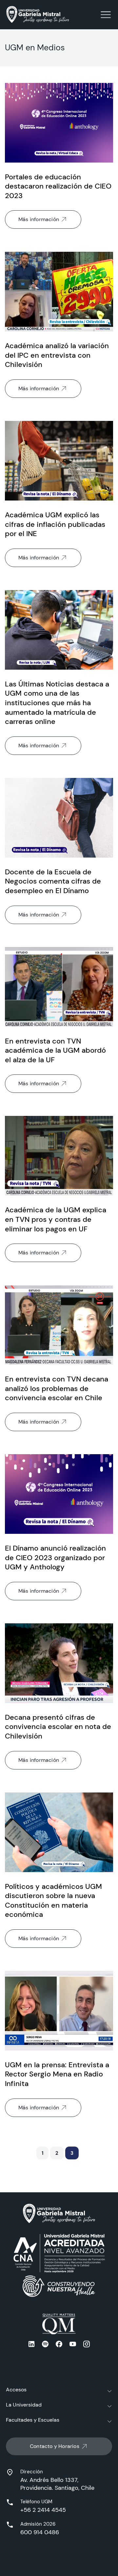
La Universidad (24, 2405)
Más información (39, 219)
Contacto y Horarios (55, 2446)
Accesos (16, 2390)
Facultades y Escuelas (33, 2420)
